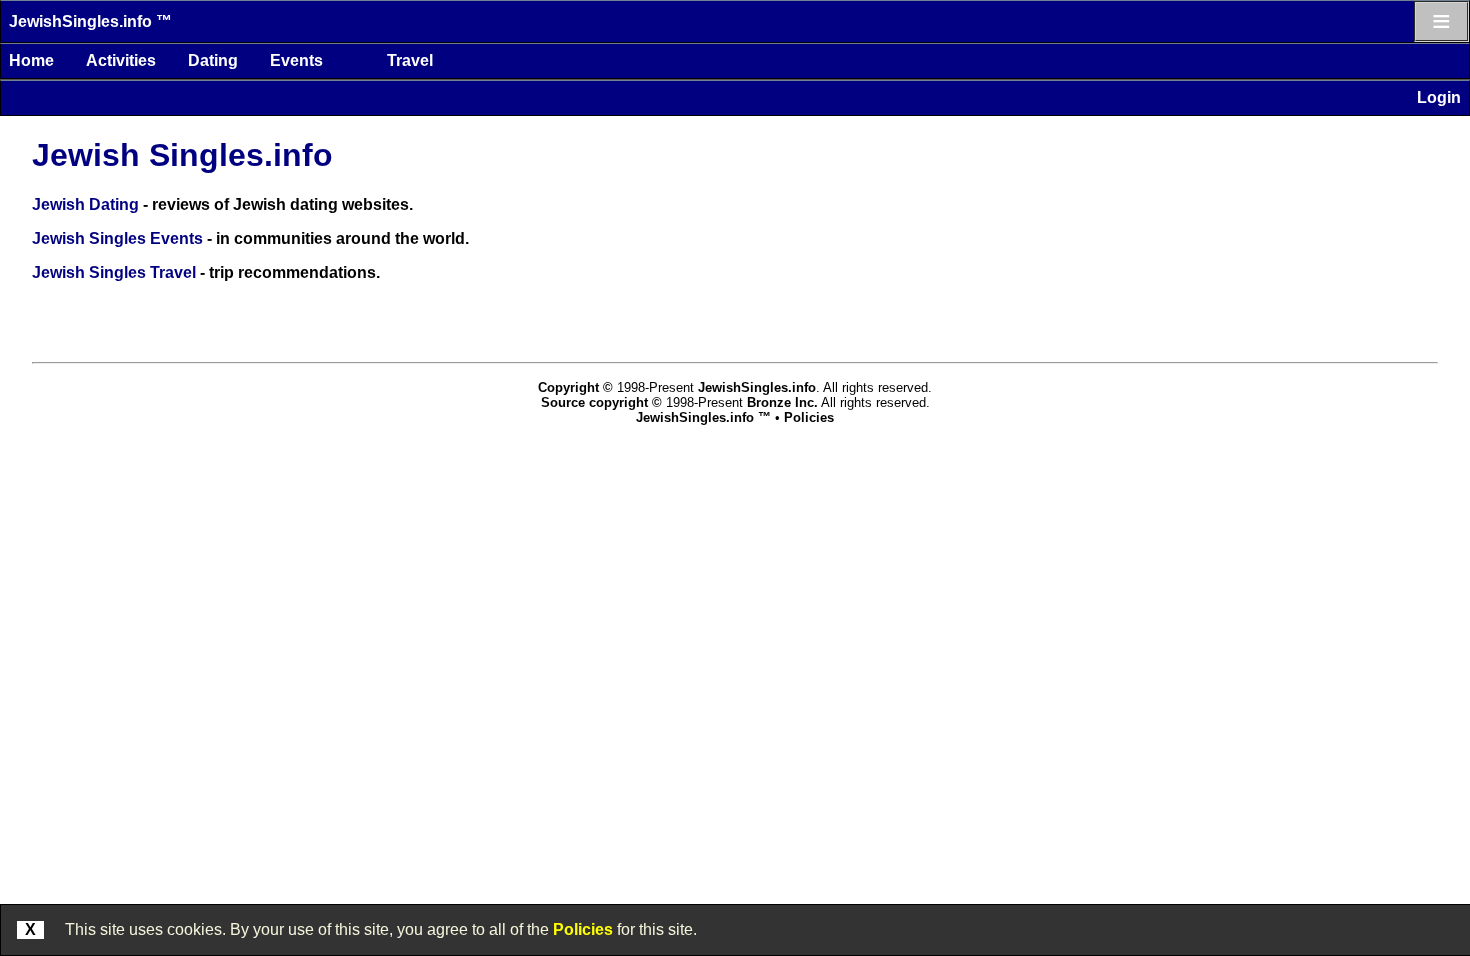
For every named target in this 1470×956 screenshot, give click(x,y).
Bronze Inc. (782, 402)
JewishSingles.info (757, 387)
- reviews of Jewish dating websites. (222, 204)
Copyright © (575, 387)
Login (1439, 97)
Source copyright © (601, 402)
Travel (410, 60)
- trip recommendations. (206, 272)
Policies (583, 929)
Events (296, 60)
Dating (213, 60)
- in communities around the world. (250, 238)
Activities (121, 60)
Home (31, 60)
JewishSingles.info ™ (90, 21)
